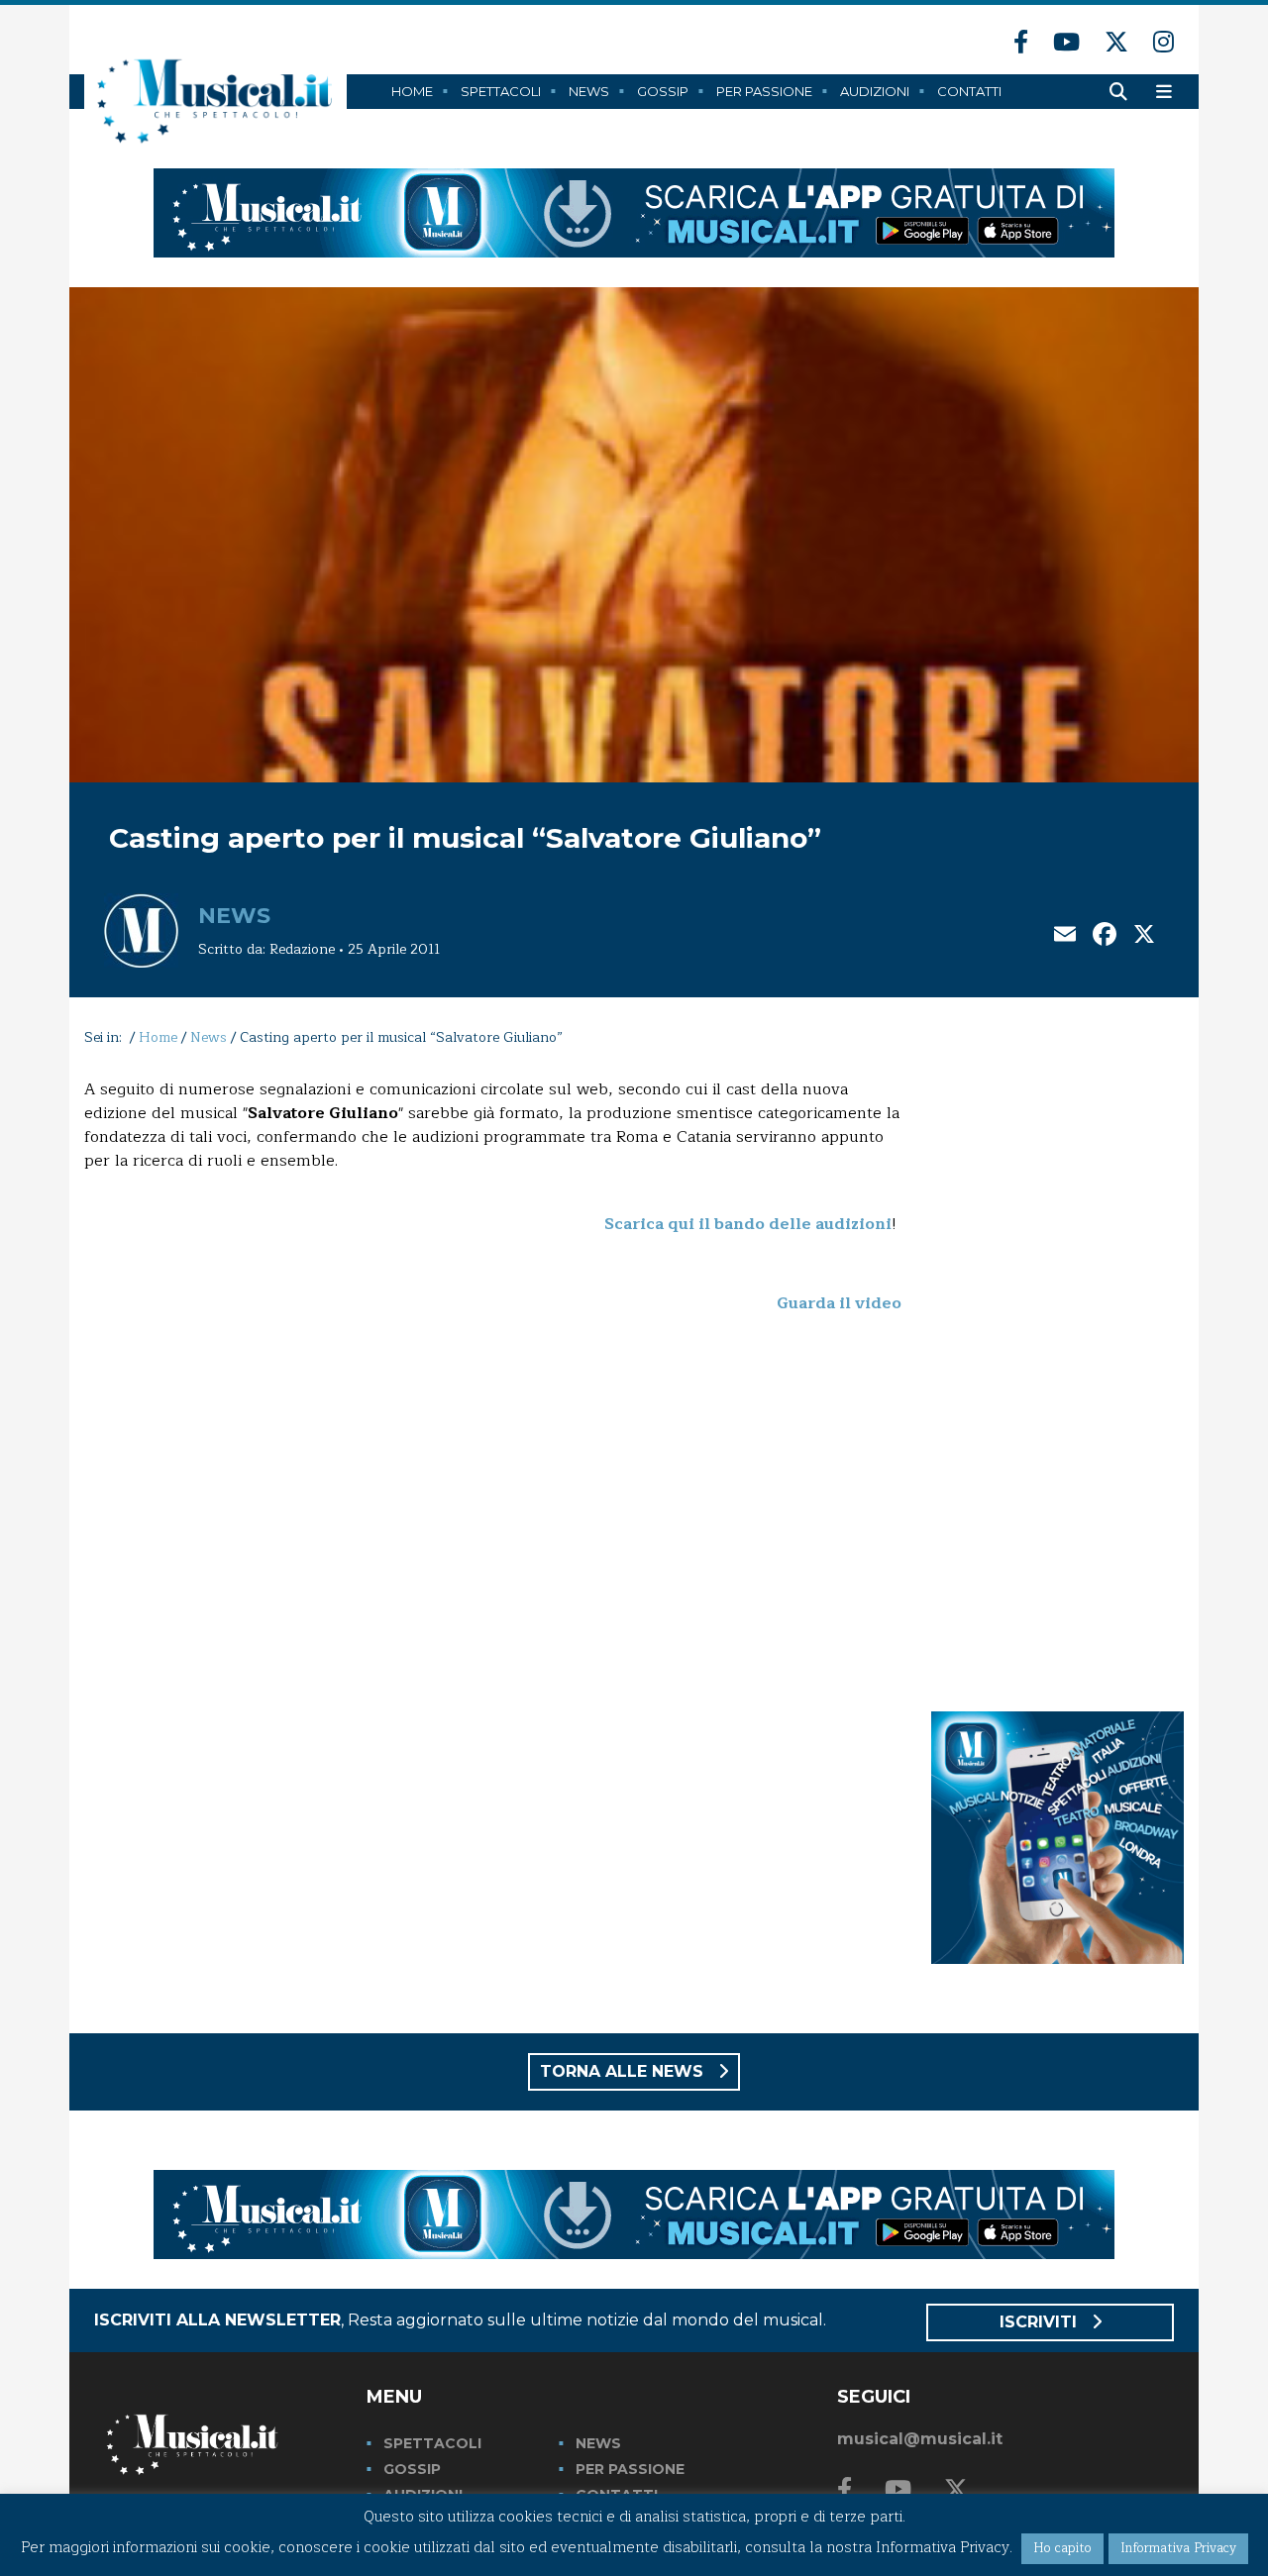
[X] (1144, 936)
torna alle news (624, 2071)
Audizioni (875, 91)
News (589, 91)
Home (412, 91)
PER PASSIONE (630, 2469)
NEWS (598, 2443)
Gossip (663, 91)
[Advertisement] (1057, 1375)
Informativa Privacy (1178, 2548)
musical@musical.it (920, 2439)
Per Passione (764, 91)
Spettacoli (501, 91)
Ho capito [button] (1062, 2548)
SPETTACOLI (432, 2443)
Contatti (969, 91)
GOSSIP (412, 2469)
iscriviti (1041, 2322)
